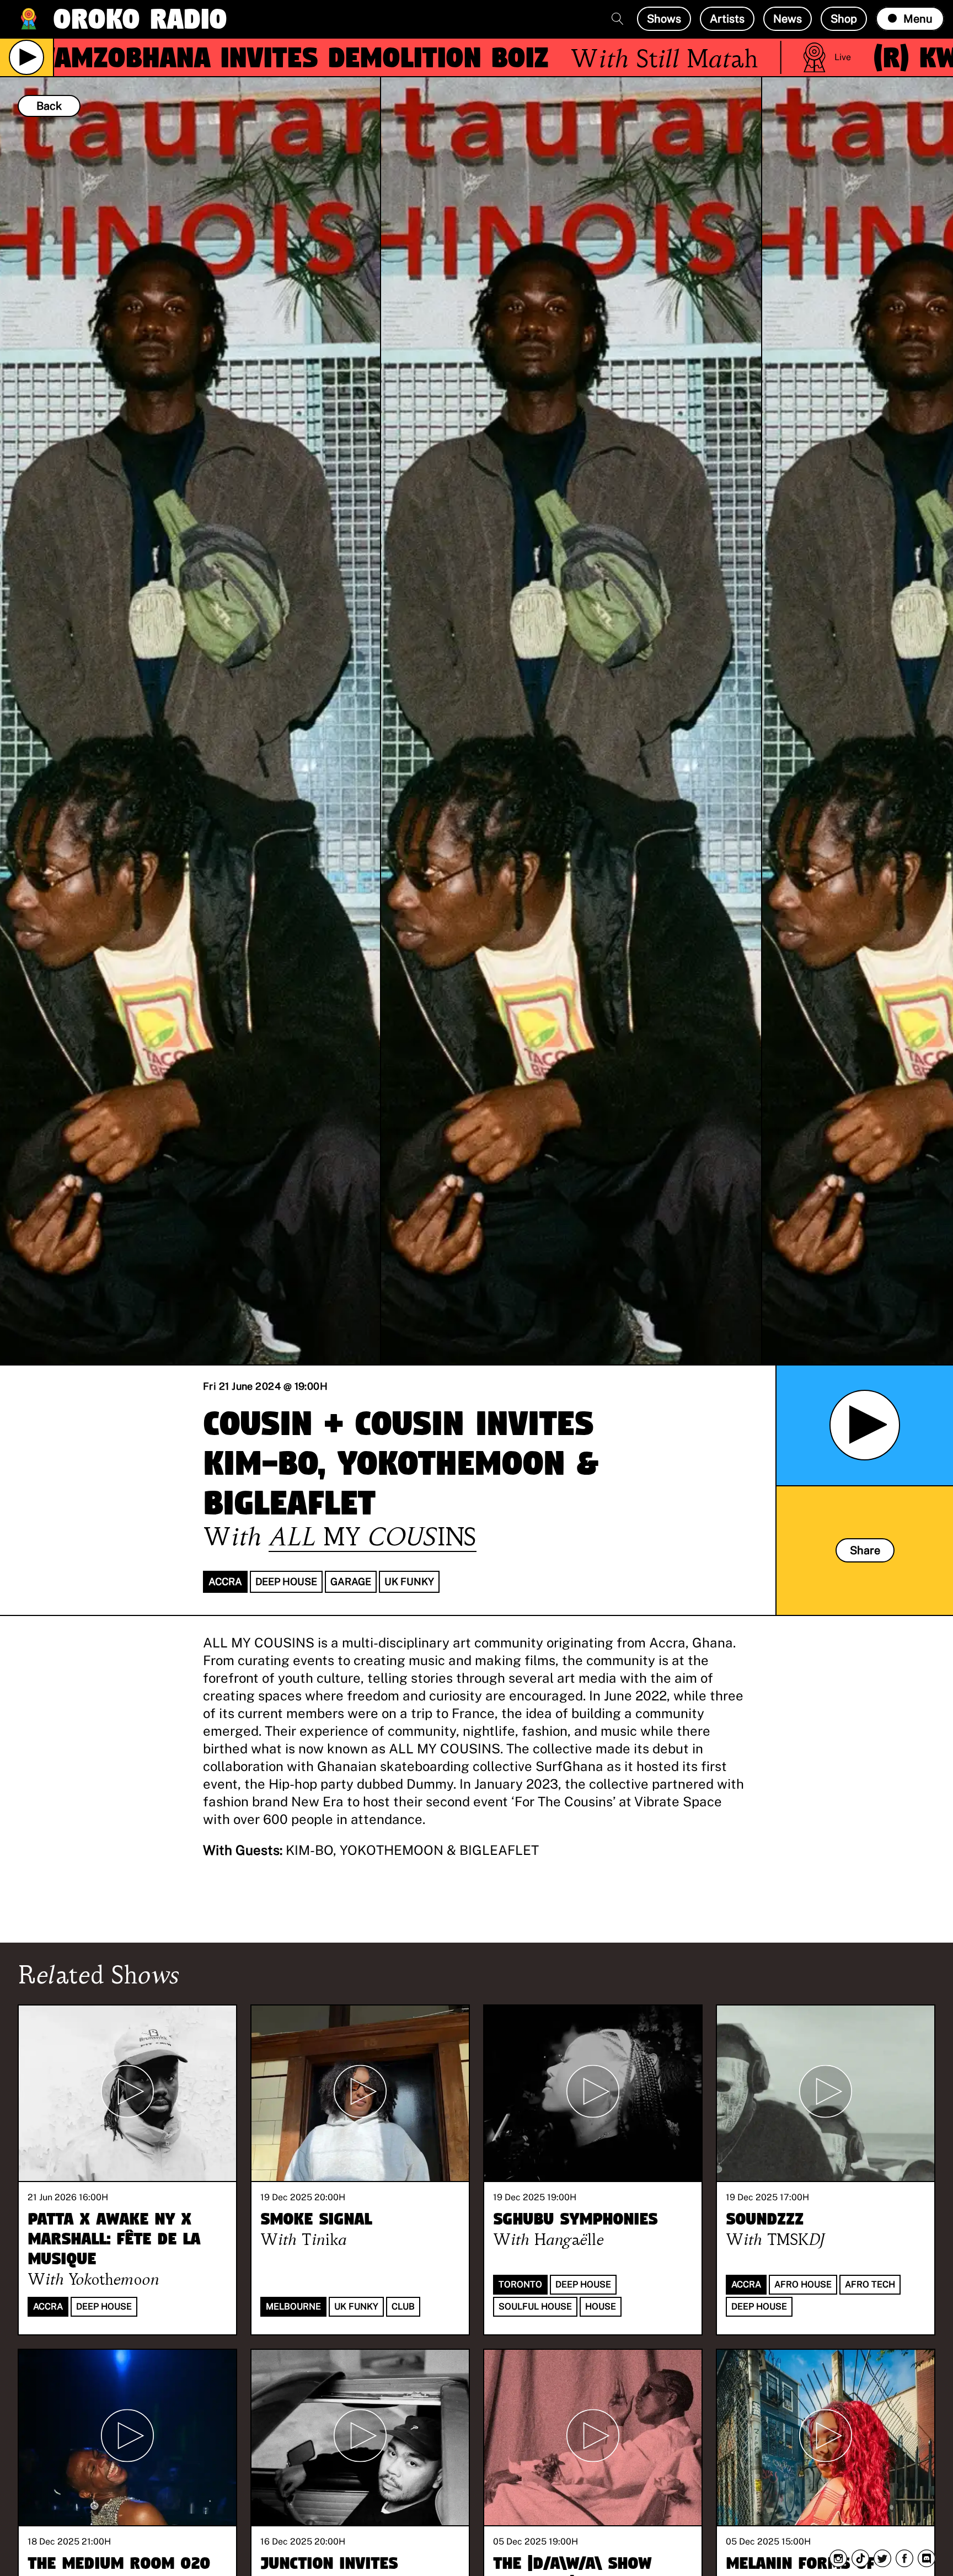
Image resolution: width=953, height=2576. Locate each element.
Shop (844, 19)
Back (49, 106)
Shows (664, 19)
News (788, 19)
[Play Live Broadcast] (26, 57)
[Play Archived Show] (865, 1425)
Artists (727, 19)
